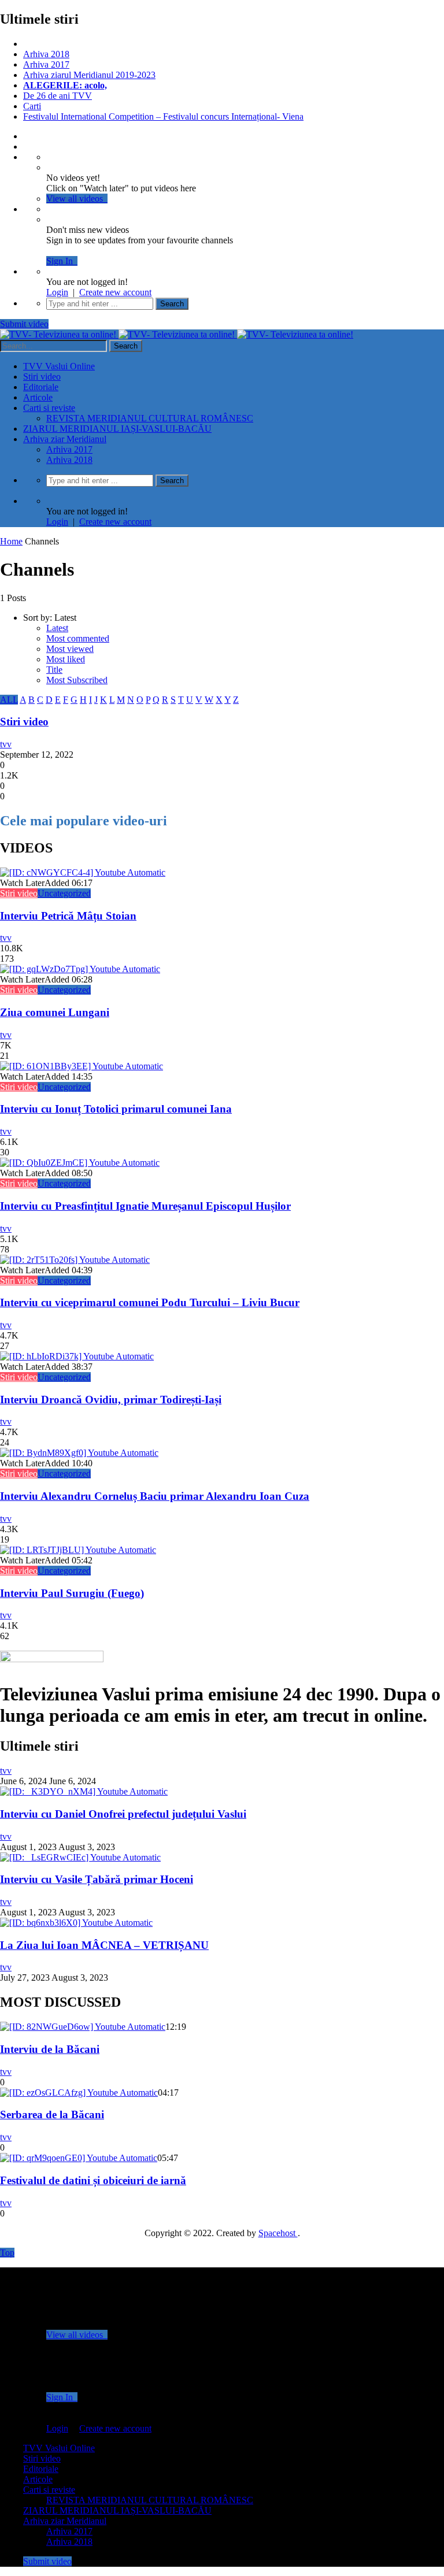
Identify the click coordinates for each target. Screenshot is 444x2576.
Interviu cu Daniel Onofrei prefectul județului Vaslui (123, 1814)
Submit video (24, 324)
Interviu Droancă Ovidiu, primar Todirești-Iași (111, 1400)
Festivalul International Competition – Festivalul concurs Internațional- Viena (163, 116)
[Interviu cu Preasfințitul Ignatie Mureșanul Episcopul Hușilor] (80, 1163)
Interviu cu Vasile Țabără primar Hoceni (97, 1879)
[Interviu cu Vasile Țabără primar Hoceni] (80, 1857)
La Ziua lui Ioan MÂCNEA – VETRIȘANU (104, 1945)
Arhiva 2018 (46, 54)
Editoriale (41, 387)
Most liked (66, 659)
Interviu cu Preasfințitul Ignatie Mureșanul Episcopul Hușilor (145, 1206)
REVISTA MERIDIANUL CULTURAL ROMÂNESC (150, 418)
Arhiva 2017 (46, 64)
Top (7, 2253)
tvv (6, 744)
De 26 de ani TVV (58, 96)
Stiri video (42, 377)
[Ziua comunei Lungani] (80, 969)
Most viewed (70, 649)
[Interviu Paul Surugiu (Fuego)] (78, 1550)
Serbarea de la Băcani (52, 2114)
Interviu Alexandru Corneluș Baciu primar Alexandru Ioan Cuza (155, 1496)
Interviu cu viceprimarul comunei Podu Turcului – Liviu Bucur (150, 1302)
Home (11, 541)
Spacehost (278, 2233)
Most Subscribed (77, 680)
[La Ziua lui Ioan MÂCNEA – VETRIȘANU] (76, 1923)
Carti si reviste (49, 408)
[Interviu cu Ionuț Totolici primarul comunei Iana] (82, 1066)
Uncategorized (64, 893)
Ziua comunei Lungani (55, 1012)
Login (57, 292)
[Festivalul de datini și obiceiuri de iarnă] (79, 2158)
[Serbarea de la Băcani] (79, 2093)
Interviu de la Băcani (50, 2049)
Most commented (78, 638)
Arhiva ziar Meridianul (65, 439)
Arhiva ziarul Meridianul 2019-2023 (89, 75)
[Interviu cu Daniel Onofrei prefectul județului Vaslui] (84, 1791)
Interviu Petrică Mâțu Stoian (68, 916)
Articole (38, 397)
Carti (32, 106)
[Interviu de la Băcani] (83, 2027)
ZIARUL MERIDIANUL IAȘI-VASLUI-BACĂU (117, 429)
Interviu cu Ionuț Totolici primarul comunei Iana (116, 1109)
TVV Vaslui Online (59, 366)
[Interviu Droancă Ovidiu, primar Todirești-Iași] (77, 1356)
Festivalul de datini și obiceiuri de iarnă (93, 2180)
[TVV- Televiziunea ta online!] (177, 334)
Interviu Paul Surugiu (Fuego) (72, 1593)
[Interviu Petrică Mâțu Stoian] (83, 872)
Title (54, 670)
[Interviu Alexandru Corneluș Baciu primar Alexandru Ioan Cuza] (79, 1453)
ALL (9, 700)
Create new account (115, 292)
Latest (57, 628)
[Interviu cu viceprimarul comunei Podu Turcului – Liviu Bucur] (75, 1260)
